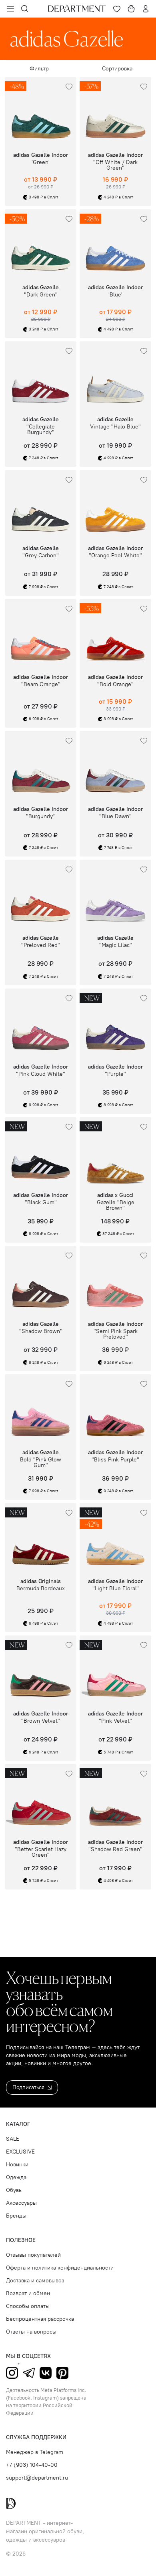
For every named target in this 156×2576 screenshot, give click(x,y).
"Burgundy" (41, 817)
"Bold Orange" (115, 685)
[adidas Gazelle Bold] (41, 1410)
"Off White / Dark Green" (115, 165)
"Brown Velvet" (41, 1721)
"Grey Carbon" (41, 556)
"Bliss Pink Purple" (115, 1460)
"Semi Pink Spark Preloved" (116, 1334)
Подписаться (28, 2087)
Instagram (12, 2373)
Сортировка (117, 69)
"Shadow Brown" (41, 1331)
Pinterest (62, 2373)
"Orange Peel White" (115, 556)
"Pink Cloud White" (41, 1074)
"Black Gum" (41, 1203)
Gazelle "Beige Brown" (116, 1205)
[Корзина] (131, 9)
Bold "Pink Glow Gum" (41, 1463)
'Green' (41, 162)
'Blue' (115, 295)
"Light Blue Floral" (116, 1589)
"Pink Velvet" (115, 1721)
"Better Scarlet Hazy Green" (41, 1852)
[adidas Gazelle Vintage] (115, 377)
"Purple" (115, 1074)
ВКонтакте (46, 2373)
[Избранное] (117, 9)
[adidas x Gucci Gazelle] (115, 1153)
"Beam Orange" (41, 685)
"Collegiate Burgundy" (41, 430)
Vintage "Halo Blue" (115, 427)
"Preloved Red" (41, 945)
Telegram (29, 2373)
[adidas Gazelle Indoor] (115, 113)
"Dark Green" (41, 295)
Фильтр (39, 69)
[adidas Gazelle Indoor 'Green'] (41, 113)
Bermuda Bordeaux (41, 1589)
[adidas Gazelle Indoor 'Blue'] (115, 245)
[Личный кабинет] (146, 9)
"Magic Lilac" (116, 945)
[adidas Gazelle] (41, 245)
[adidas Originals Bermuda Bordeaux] (41, 1539)
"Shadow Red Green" (115, 1849)
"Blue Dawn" (115, 817)
